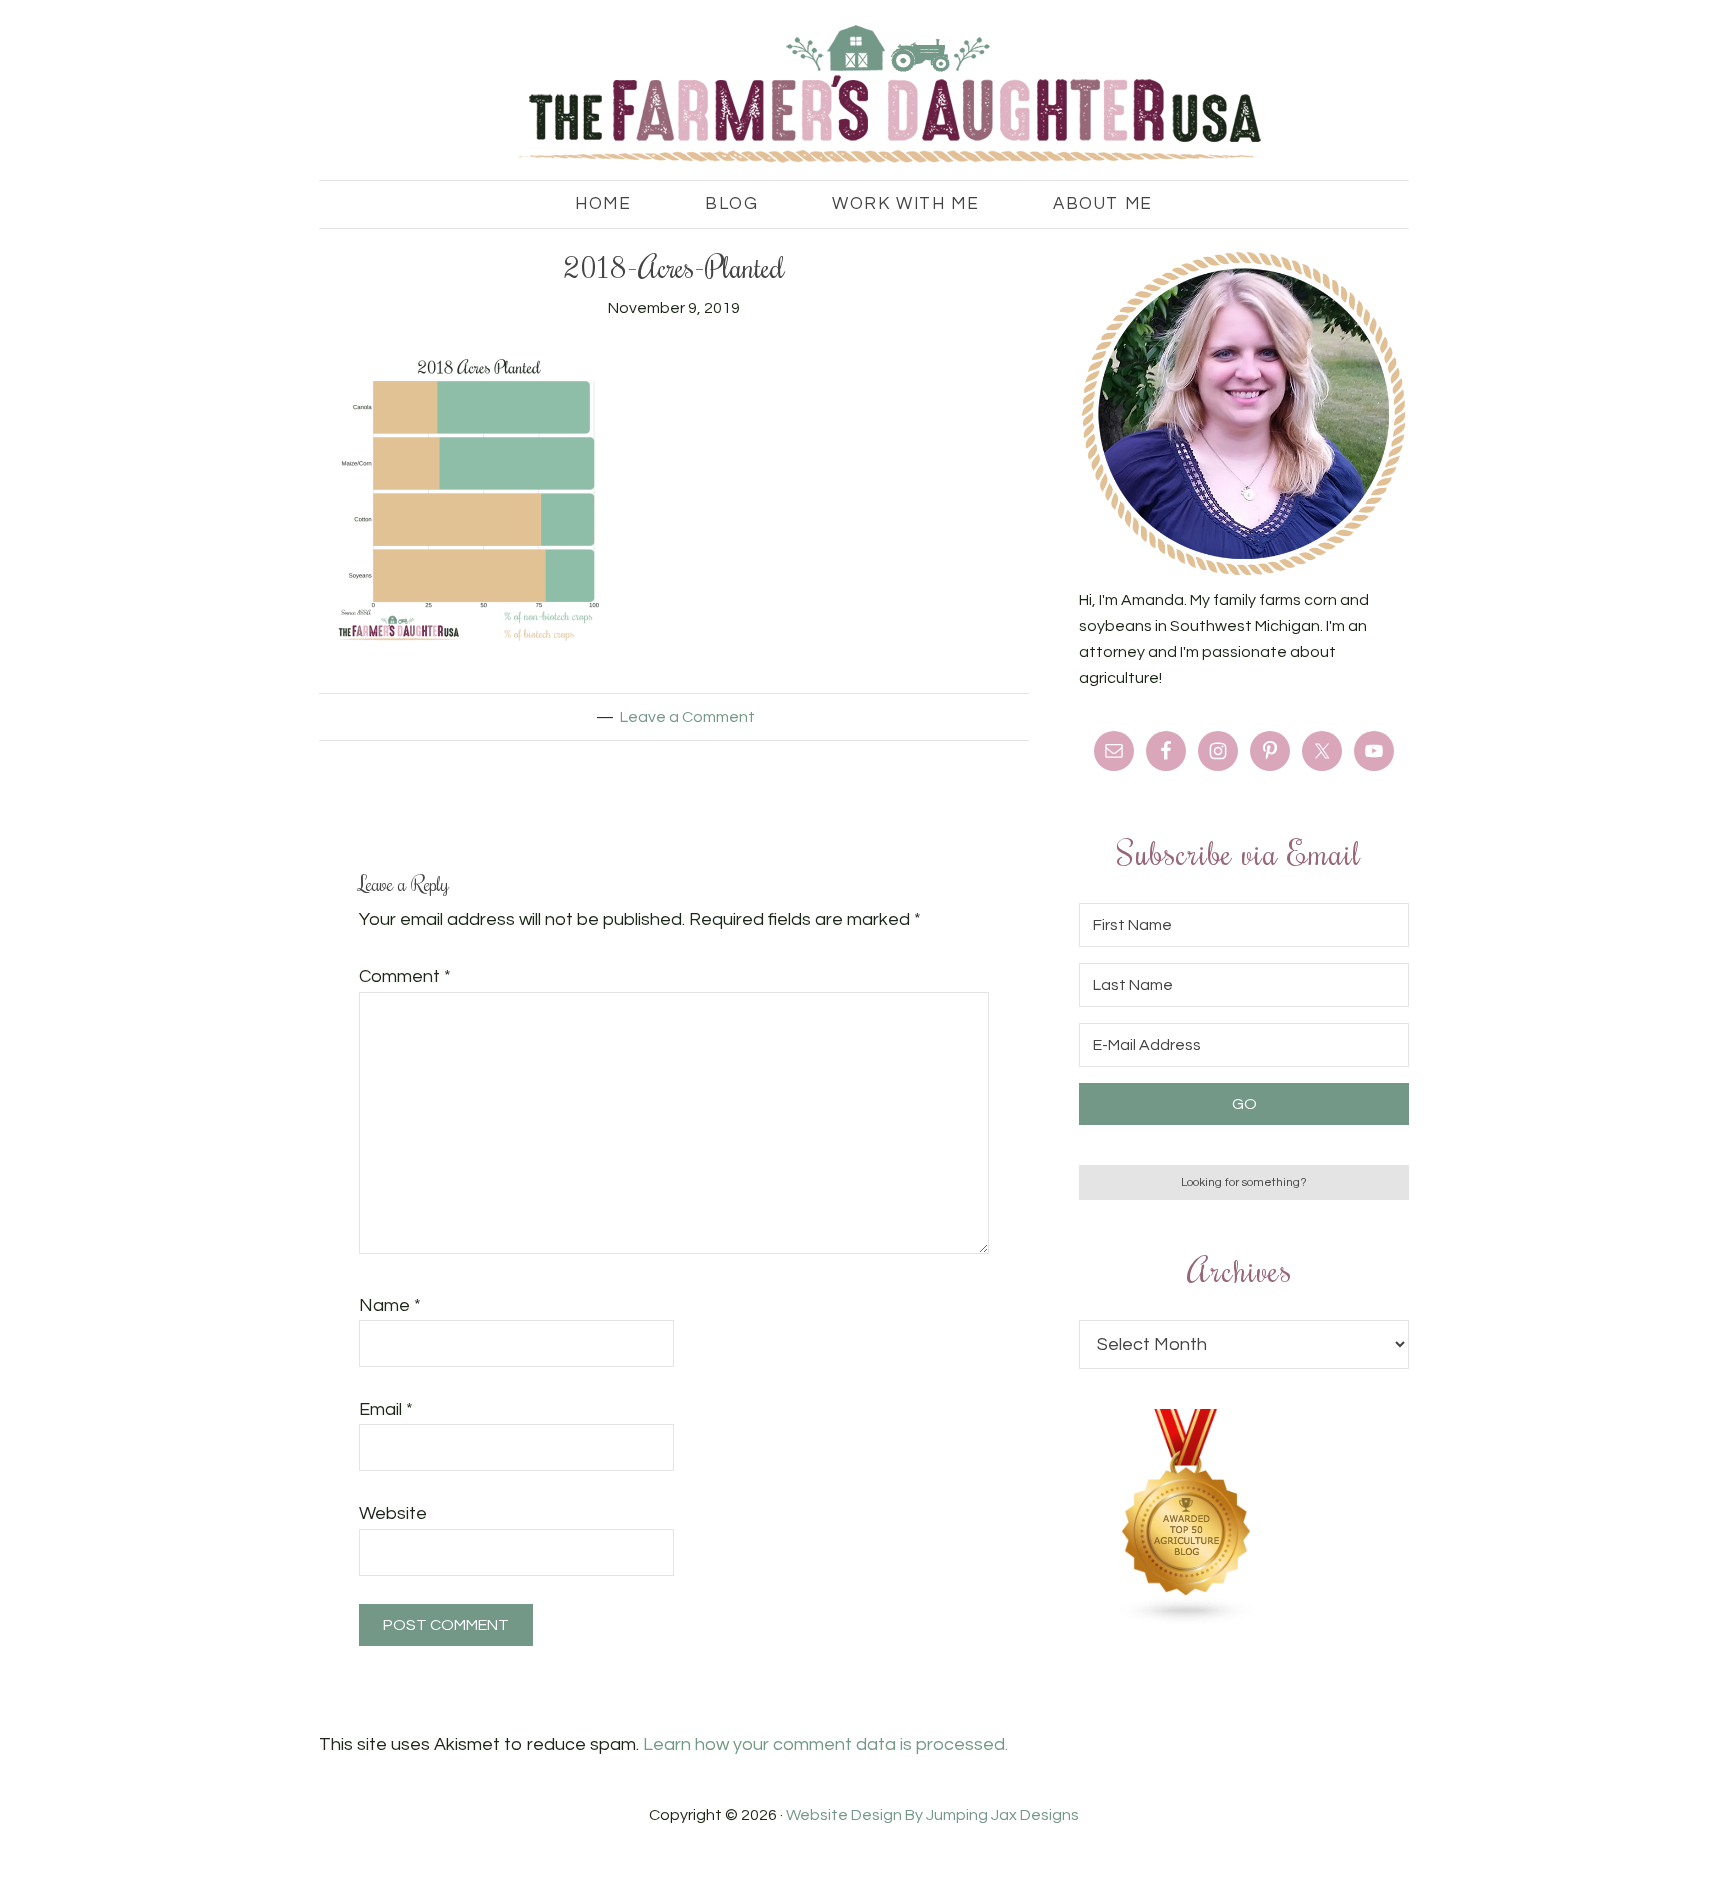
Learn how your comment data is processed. (825, 1744)
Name (390, 1305)
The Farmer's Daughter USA (864, 95)
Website (393, 1513)
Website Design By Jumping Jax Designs (932, 1815)
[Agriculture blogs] (1187, 1620)
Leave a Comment (687, 717)
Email (386, 1409)
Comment (405, 976)
